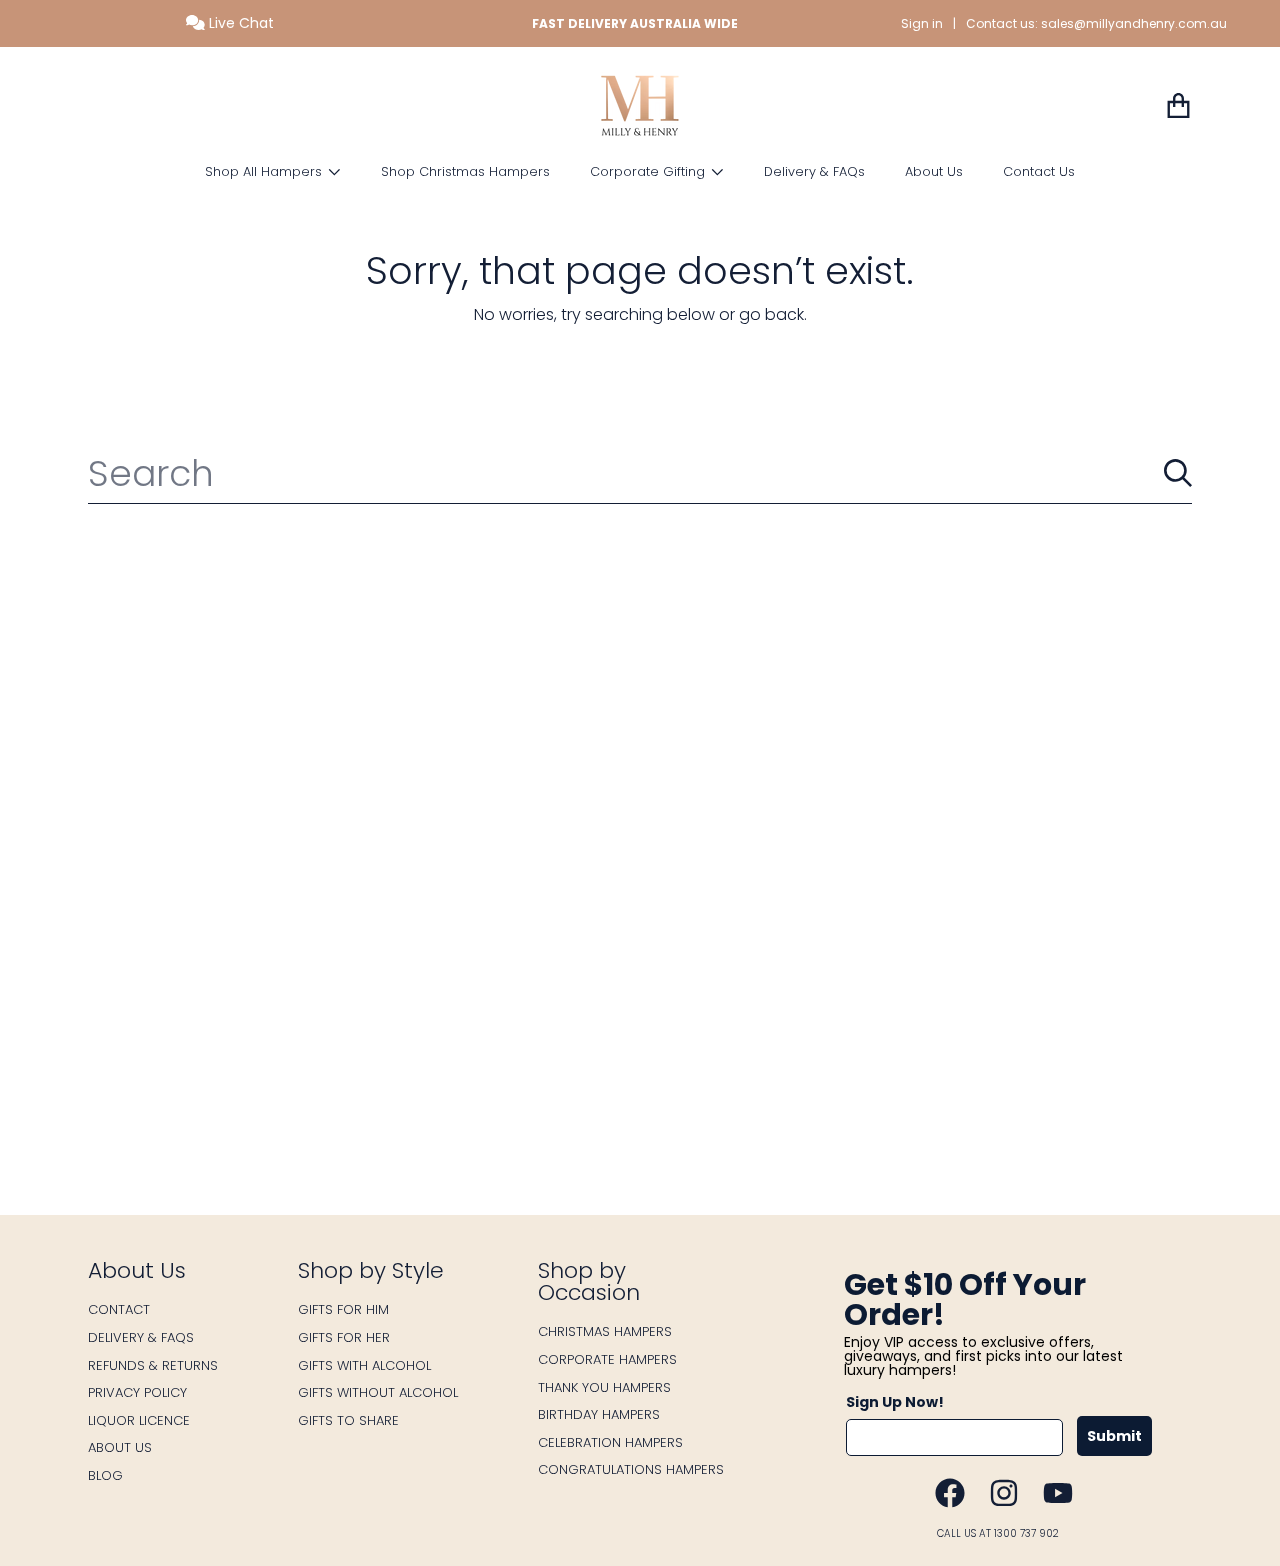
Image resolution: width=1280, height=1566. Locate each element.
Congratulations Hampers (631, 1469)
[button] (1178, 106)
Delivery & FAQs (141, 1337)
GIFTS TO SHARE (348, 1420)
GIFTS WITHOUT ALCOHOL (378, 1392)
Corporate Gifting (649, 171)
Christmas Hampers (605, 1331)
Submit (1114, 1436)
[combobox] (640, 473)
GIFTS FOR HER (344, 1337)
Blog (105, 1475)
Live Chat (239, 23)
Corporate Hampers (607, 1359)
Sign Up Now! (895, 1402)
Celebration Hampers (610, 1442)
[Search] (1178, 473)
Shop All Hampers (265, 171)
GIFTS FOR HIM (343, 1309)
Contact (119, 1309)
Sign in (922, 23)
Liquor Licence (139, 1420)
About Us (120, 1447)
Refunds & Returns (153, 1365)
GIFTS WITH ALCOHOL (364, 1365)
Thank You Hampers (604, 1387)
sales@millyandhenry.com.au (1134, 23)
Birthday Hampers (599, 1414)
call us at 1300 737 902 (998, 1533)
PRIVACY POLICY (137, 1392)
